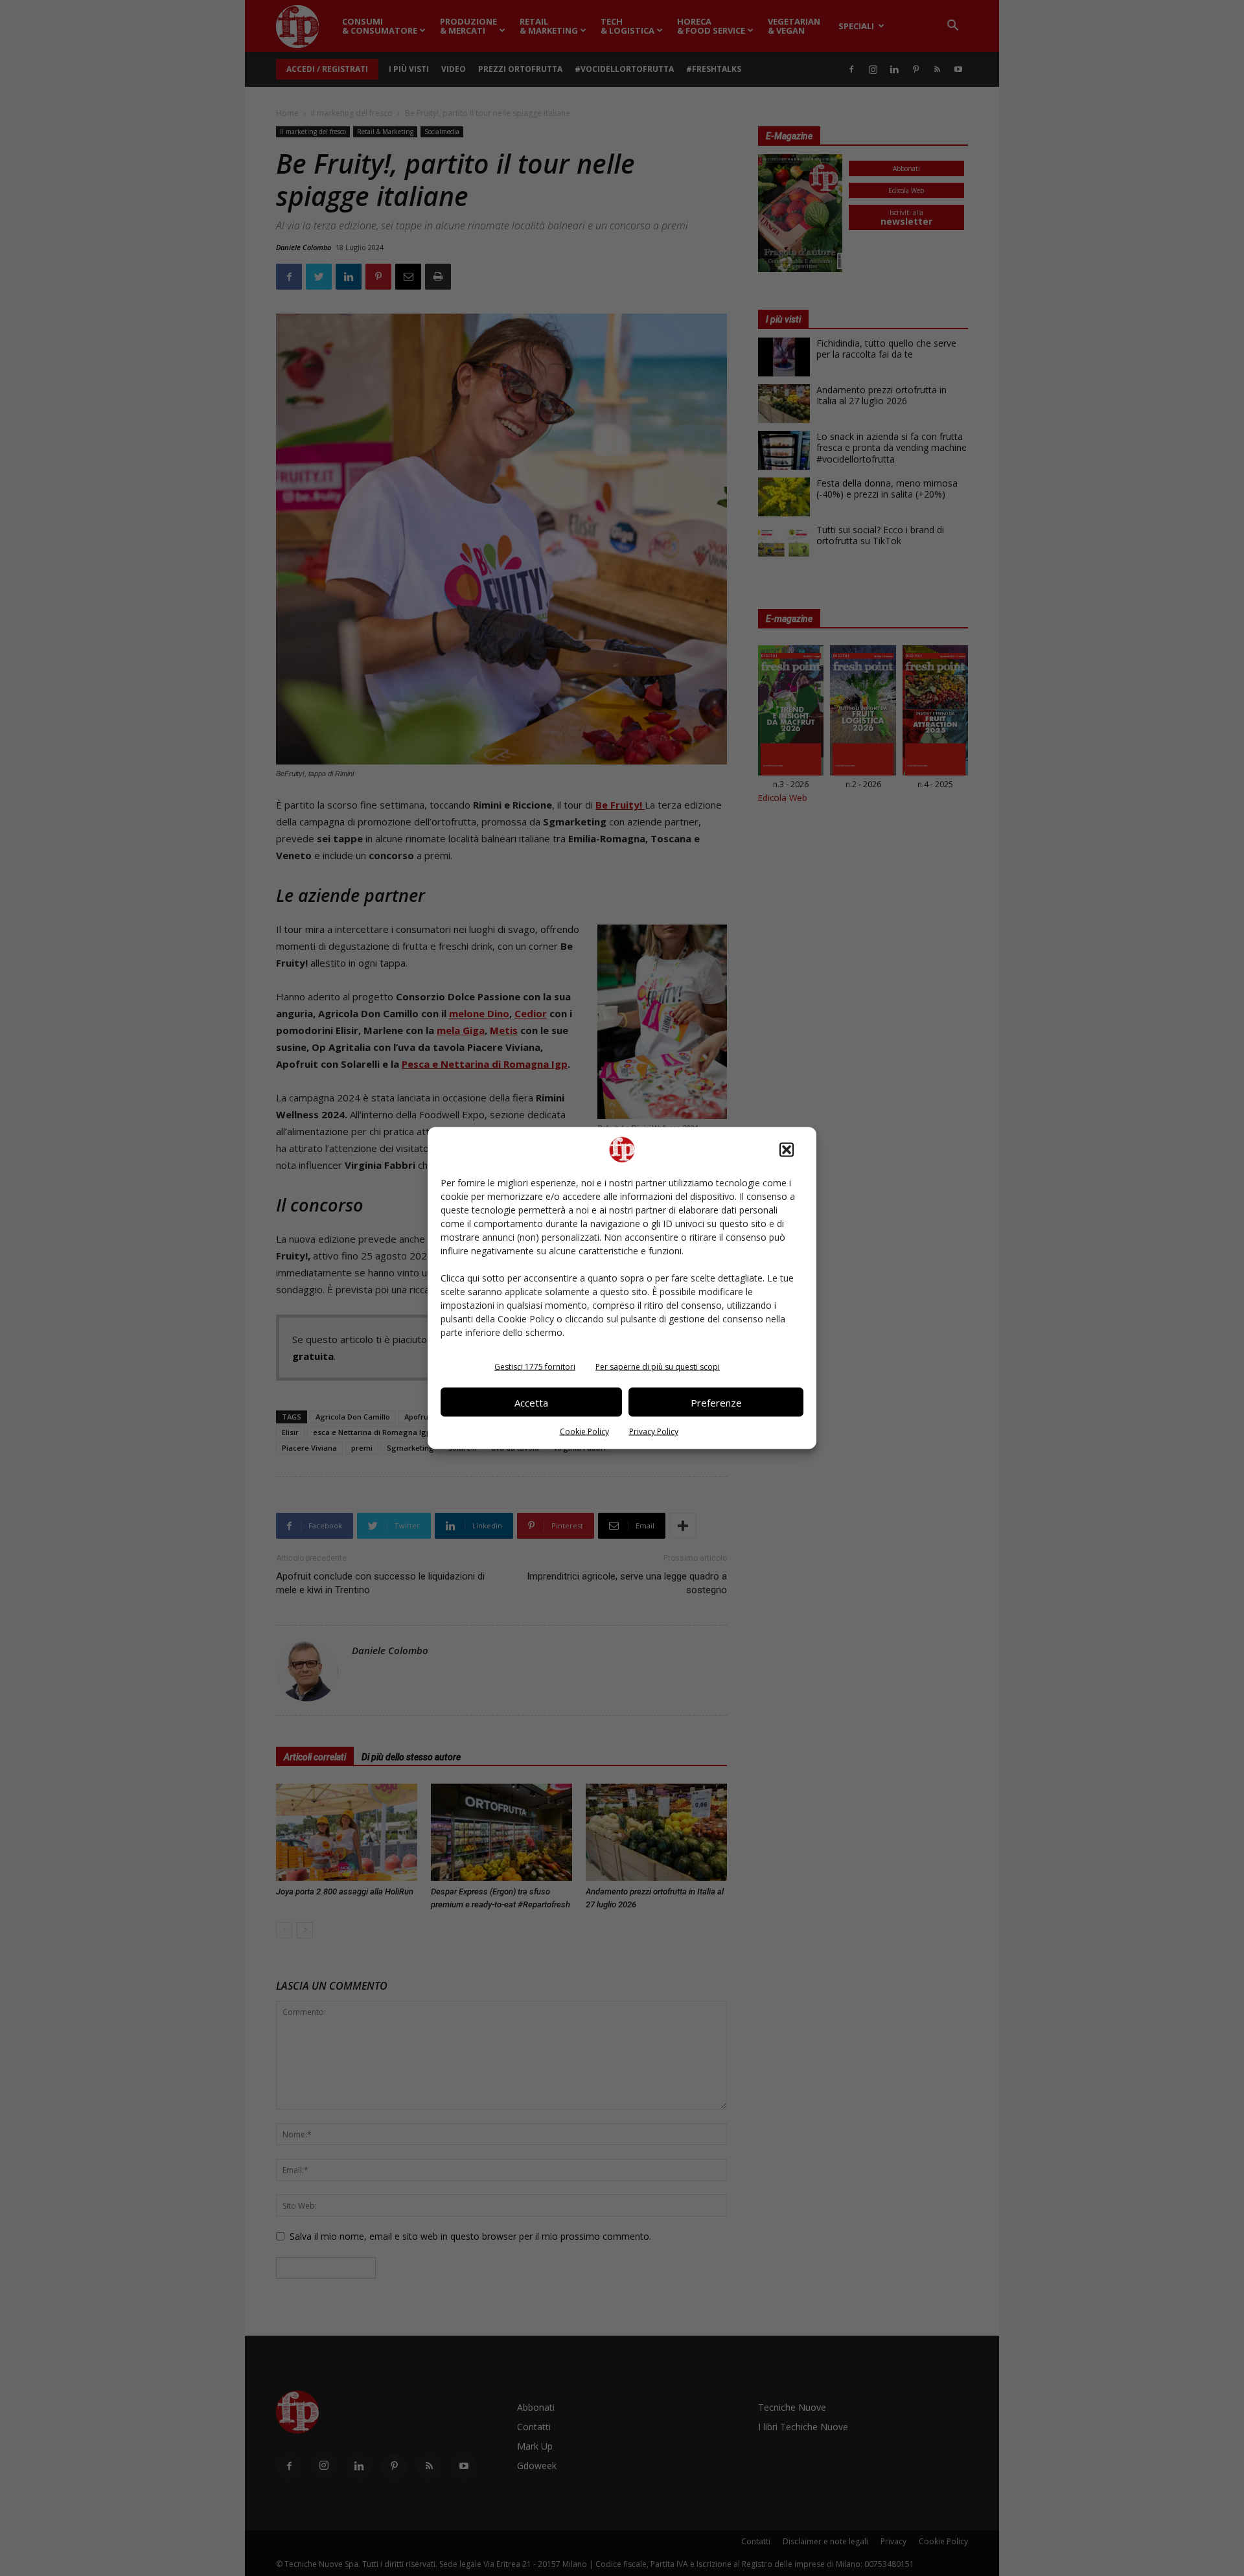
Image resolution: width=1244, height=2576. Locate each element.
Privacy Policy (654, 1432)
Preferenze (716, 1402)
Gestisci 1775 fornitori (535, 1367)
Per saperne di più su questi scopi (658, 1367)
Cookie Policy (584, 1432)
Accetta (531, 1402)
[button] (787, 1150)
